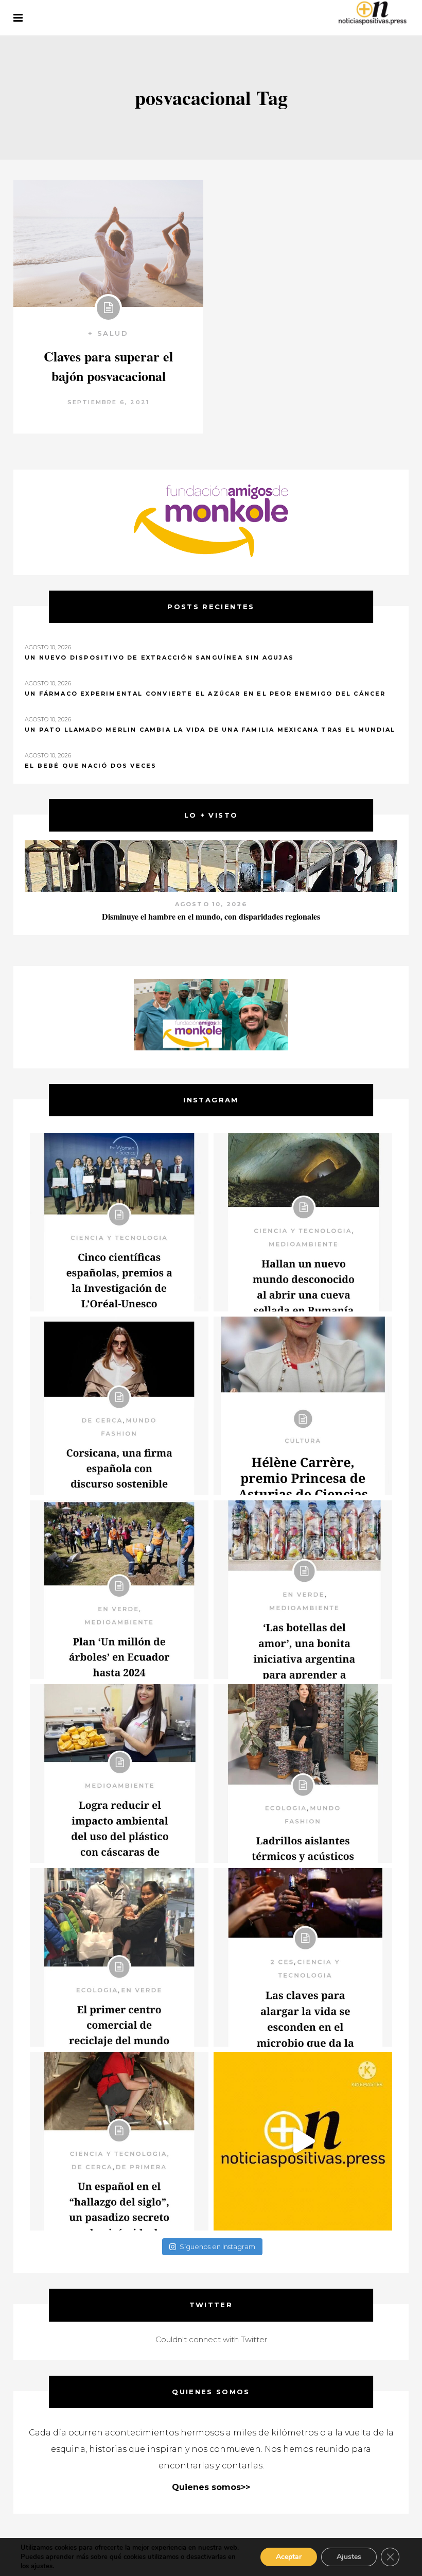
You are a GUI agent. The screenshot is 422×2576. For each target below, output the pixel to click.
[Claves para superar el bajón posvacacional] (108, 244)
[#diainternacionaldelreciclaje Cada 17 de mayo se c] (303, 1590)
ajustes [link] (42, 2566)
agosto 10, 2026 (211, 904)
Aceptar (289, 2557)
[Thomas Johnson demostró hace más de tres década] (303, 1957)
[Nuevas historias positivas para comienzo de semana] (303, 2141)
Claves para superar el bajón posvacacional (108, 366)
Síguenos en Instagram (217, 2246)
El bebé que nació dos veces (91, 766)
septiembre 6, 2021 (109, 402)
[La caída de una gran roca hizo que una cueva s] (303, 1222)
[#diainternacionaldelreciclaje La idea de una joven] (303, 1774)
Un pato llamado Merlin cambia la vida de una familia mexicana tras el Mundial (210, 730)
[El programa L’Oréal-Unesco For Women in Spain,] (119, 1222)
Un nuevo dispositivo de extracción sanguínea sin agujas (159, 658)
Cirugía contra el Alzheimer (211, 916)
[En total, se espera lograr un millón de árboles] (119, 1590)
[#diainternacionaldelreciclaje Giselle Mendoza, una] (119, 1774)
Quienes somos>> (211, 2487)
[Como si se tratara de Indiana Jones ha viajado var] (119, 2141)
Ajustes (349, 2557)
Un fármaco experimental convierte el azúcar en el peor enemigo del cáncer (205, 694)
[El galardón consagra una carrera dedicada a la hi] (303, 1406)
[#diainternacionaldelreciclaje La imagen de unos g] (119, 1957)
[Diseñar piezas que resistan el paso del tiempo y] (119, 1406)
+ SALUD (108, 333)
